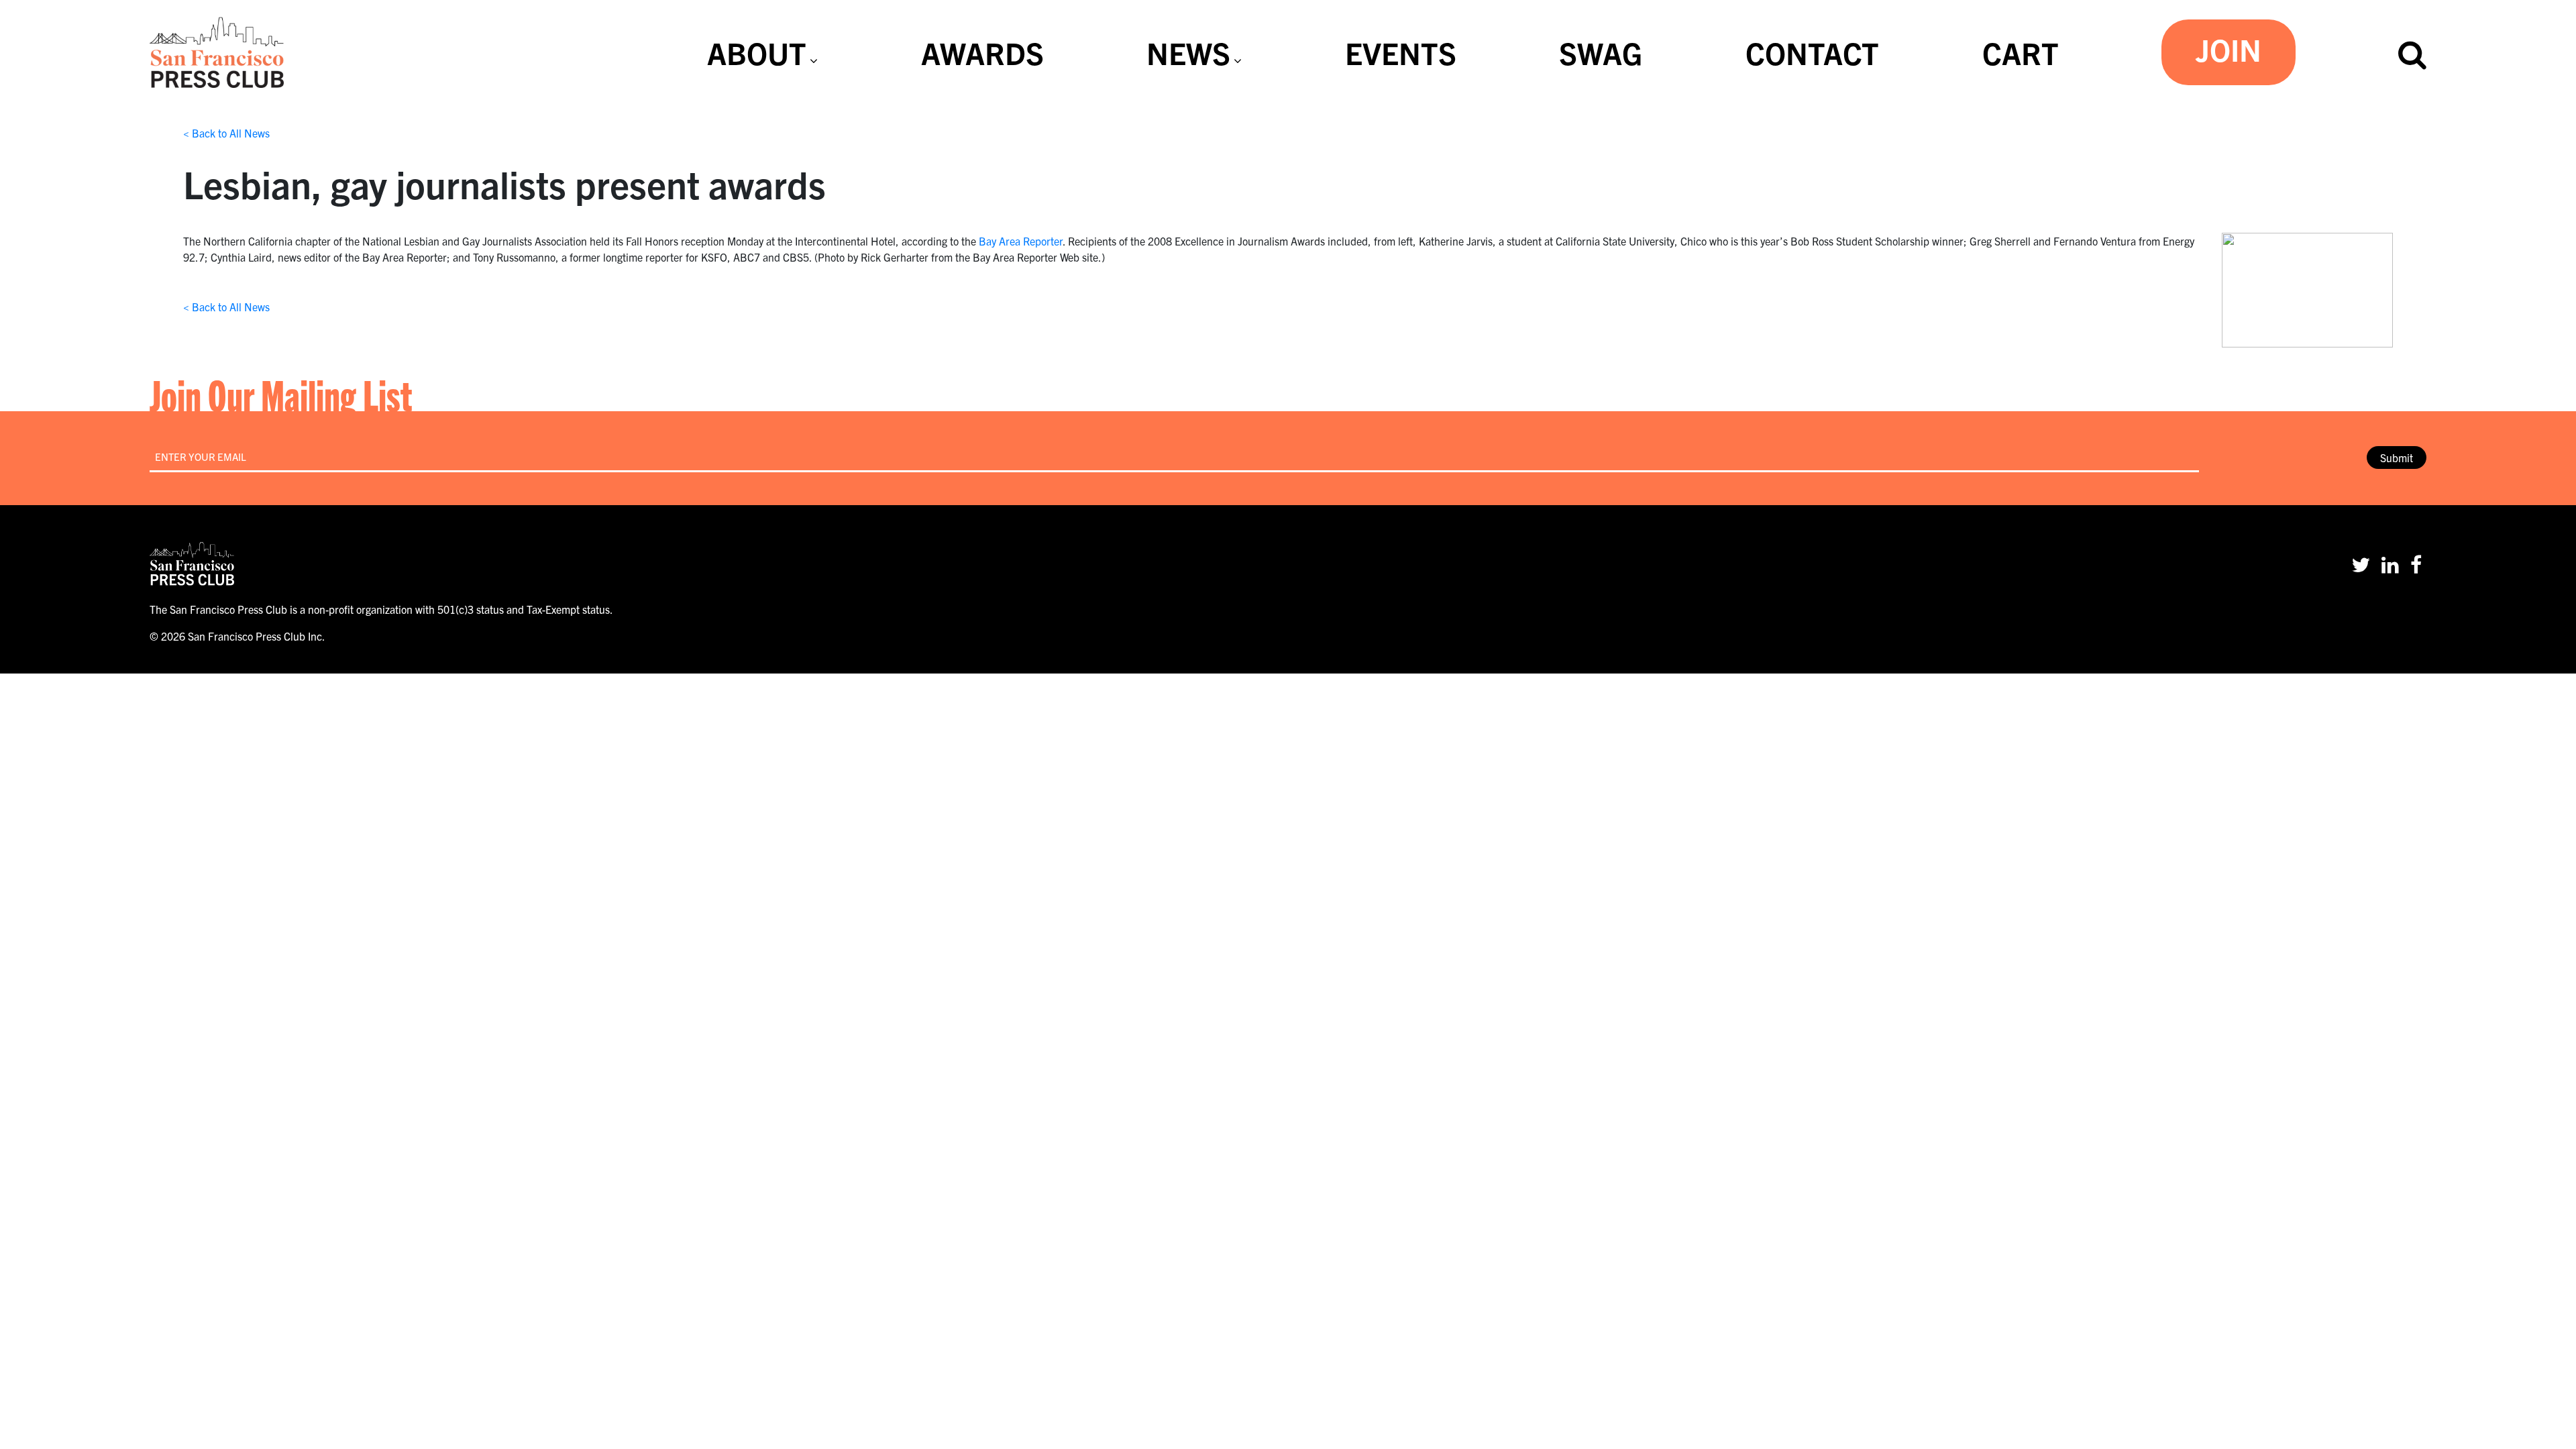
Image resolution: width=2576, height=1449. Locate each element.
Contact (1812, 52)
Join (2229, 49)
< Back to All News (226, 133)
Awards (982, 52)
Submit (2397, 458)
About (757, 52)
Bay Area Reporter (1021, 241)
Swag (1601, 52)
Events (1401, 52)
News (1188, 52)
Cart (2021, 52)
